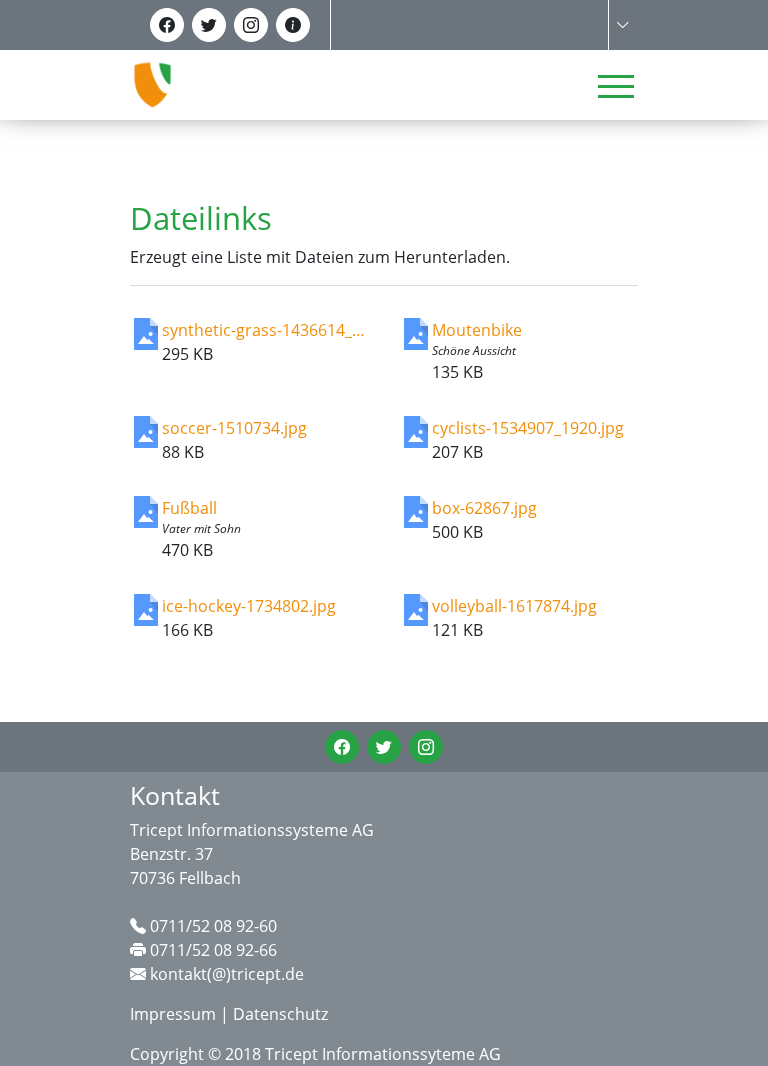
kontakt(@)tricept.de (227, 974)
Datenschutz (280, 1014)
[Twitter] (209, 25)
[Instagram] (251, 25)
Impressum (173, 1014)
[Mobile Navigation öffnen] (616, 86)
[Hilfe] (293, 25)
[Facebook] (167, 25)
